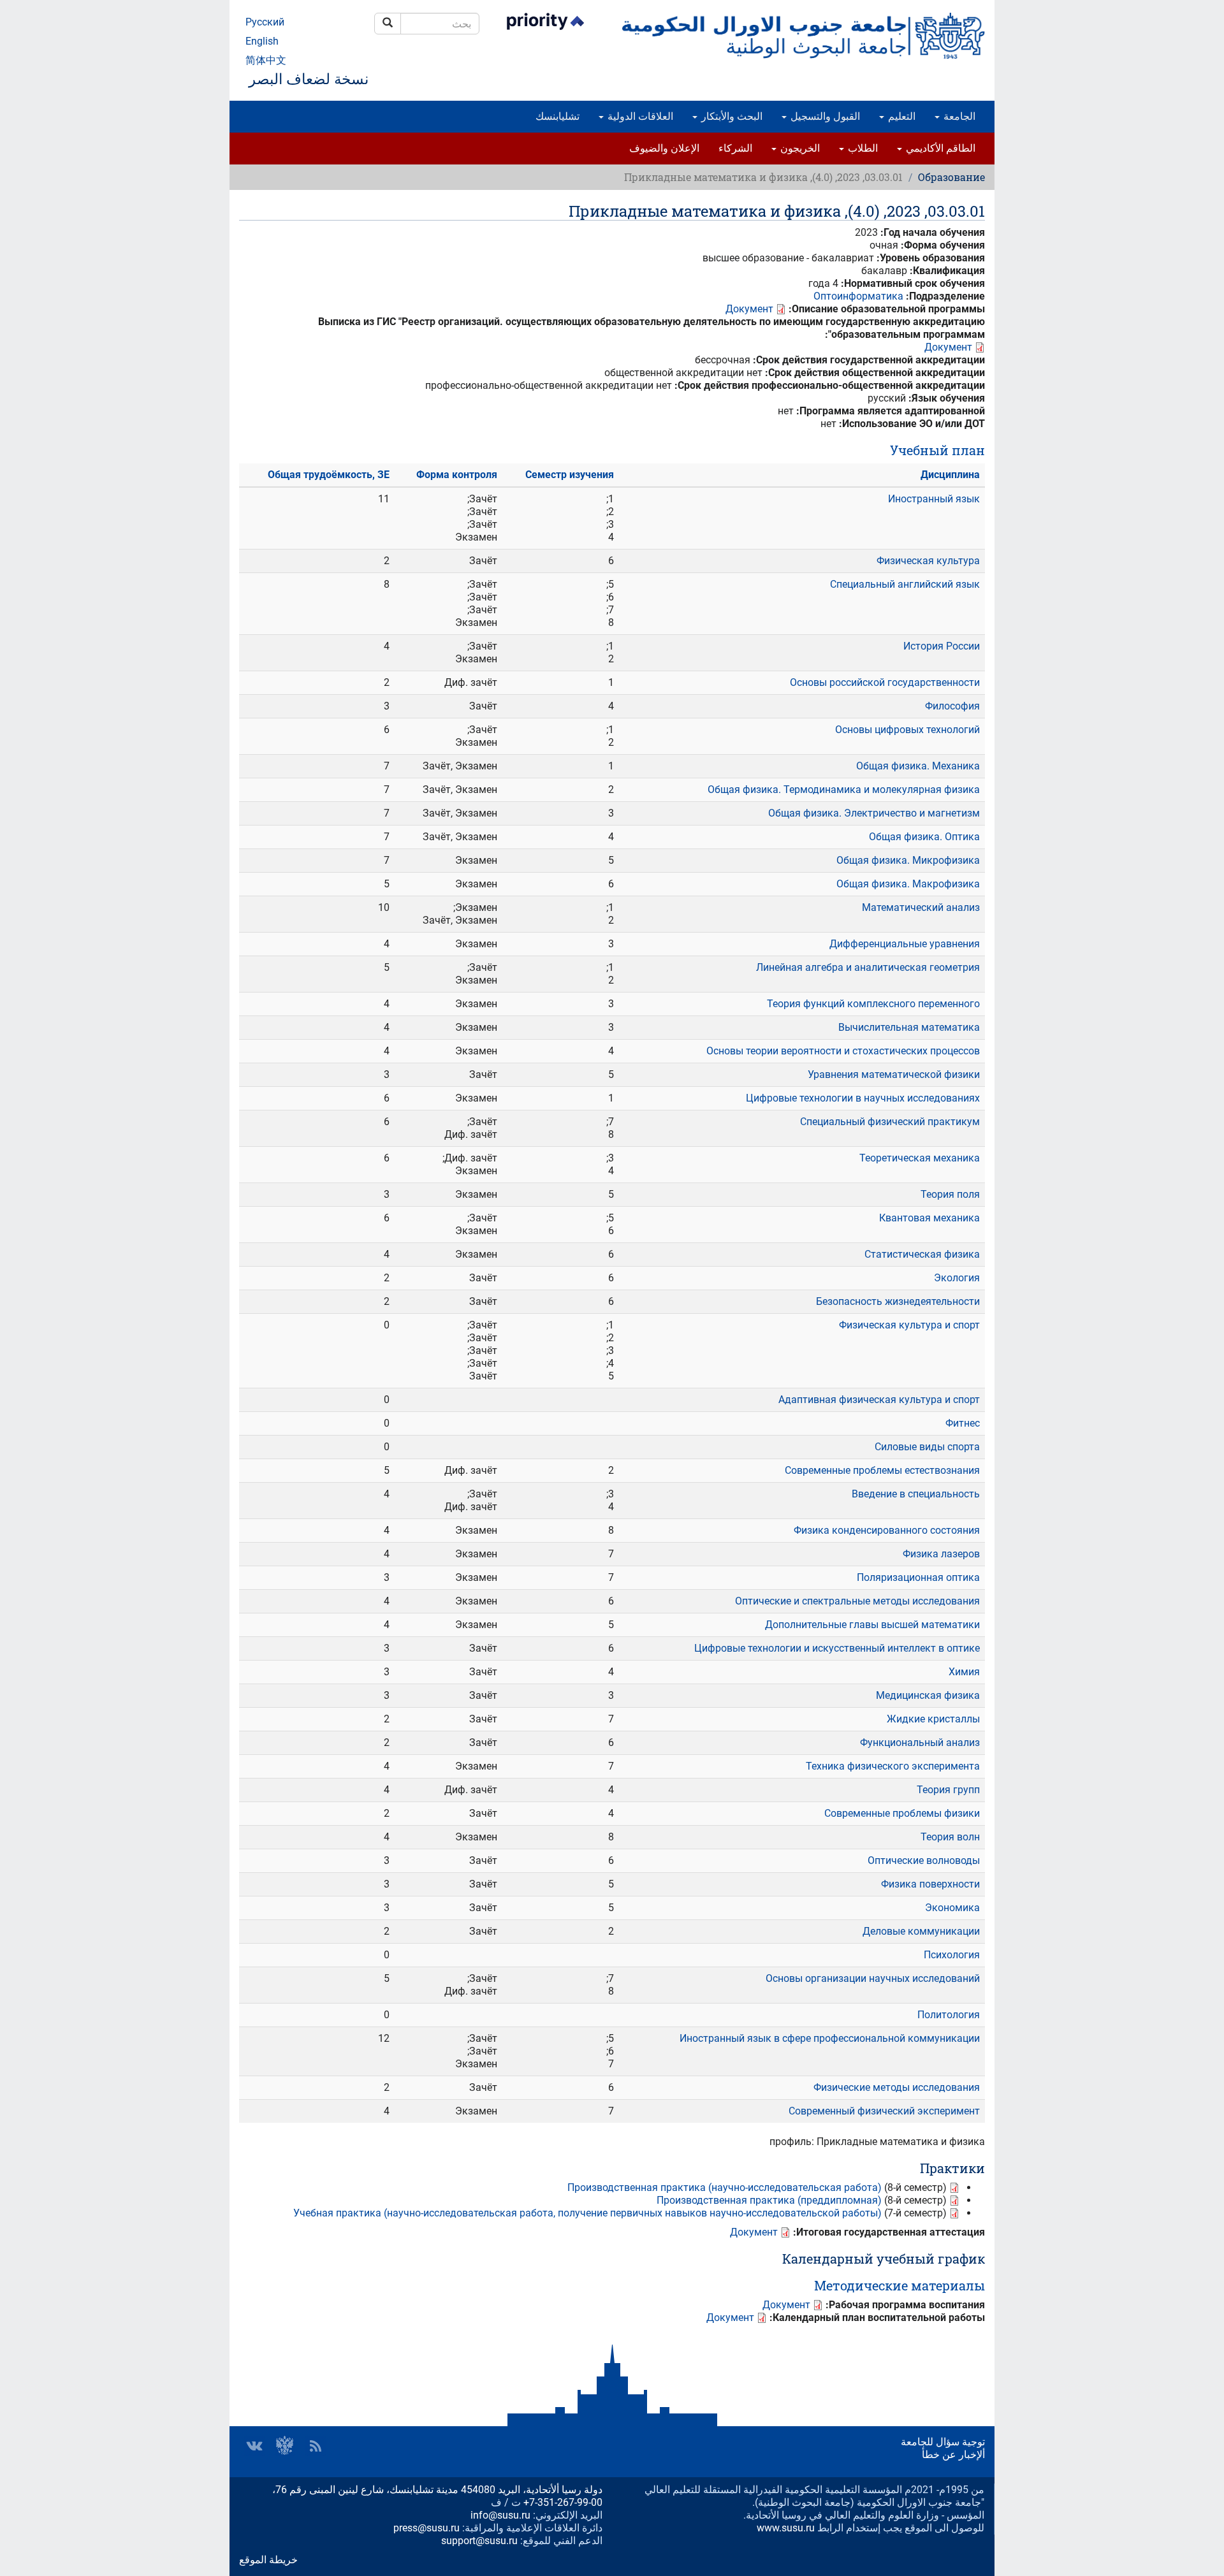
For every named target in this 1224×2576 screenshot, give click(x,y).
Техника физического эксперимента (893, 1766)
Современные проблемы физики (902, 1813)
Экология (957, 1278)
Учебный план (937, 450)
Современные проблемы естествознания (882, 1470)
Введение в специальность (916, 1494)
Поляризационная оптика (918, 1577)
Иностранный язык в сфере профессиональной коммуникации (830, 2038)
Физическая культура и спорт (909, 1325)
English (262, 41)
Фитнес (963, 1423)
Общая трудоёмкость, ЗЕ (329, 475)
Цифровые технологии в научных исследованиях (863, 1098)
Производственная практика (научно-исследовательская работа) (725, 2187)
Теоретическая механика (920, 1158)
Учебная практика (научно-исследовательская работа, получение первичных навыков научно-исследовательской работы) (587, 2213)
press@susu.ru (426, 2528)
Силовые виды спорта (927, 1447)
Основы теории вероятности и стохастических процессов (843, 1051)
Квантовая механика (929, 1218)
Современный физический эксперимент (884, 2111)
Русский (265, 22)
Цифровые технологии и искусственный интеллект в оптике (837, 1648)
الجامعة (958, 116)
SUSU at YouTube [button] (285, 2446)
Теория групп (948, 1790)
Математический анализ (921, 907)
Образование (951, 177)
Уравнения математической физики (894, 1074)
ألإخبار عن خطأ (953, 2455)
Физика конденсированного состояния (887, 1530)
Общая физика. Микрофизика (908, 860)
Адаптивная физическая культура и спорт (879, 1400)
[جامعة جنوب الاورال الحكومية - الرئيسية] (803, 36)
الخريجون (799, 148)
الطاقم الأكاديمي (939, 148)
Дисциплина (950, 475)
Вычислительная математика (909, 1027)
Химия (964, 1672)
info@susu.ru (500, 2515)
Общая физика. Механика (918, 766)
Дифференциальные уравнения (905, 944)
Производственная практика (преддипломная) (769, 2200)
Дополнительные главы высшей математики (872, 1625)
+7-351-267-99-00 (563, 2502)
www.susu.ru (786, 2528)
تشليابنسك (557, 116)
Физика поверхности (930, 1884)
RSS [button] (316, 2446)
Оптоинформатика (858, 296)
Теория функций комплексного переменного (873, 1004)
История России (942, 646)
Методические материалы (900, 2285)
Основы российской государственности (885, 682)
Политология (949, 2015)
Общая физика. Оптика (924, 837)
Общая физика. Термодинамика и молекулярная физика (844, 790)
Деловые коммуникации (921, 1931)
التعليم (900, 116)
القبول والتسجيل (824, 116)
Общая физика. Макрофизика (908, 884)
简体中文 (266, 60)
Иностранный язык (934, 499)
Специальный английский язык (905, 584)
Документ (749, 309)
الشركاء (735, 148)
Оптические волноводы (924, 1860)
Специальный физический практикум (890, 1122)
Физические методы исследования (897, 2087)
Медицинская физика (928, 1695)
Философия (952, 706)
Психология (952, 1955)
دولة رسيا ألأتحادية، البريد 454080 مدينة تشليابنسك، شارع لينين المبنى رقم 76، (437, 2490)
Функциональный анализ (920, 1743)
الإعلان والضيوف (664, 148)
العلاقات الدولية (639, 116)
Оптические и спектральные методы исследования (857, 1601)
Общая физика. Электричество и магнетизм (874, 813)
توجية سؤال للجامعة (943, 2442)
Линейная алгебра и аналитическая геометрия (868, 967)
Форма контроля (457, 475)
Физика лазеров (941, 1554)
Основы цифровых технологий (907, 730)
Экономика (952, 1908)
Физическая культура (928, 561)
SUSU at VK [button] (254, 2446)
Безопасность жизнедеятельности (898, 1301)
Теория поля (950, 1194)
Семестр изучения (570, 475)
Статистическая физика (922, 1254)
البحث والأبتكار (731, 116)
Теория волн (950, 1837)
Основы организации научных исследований (873, 1978)
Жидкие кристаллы (933, 1719)
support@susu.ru (479, 2541)
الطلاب (862, 148)
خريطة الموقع (268, 2560)
